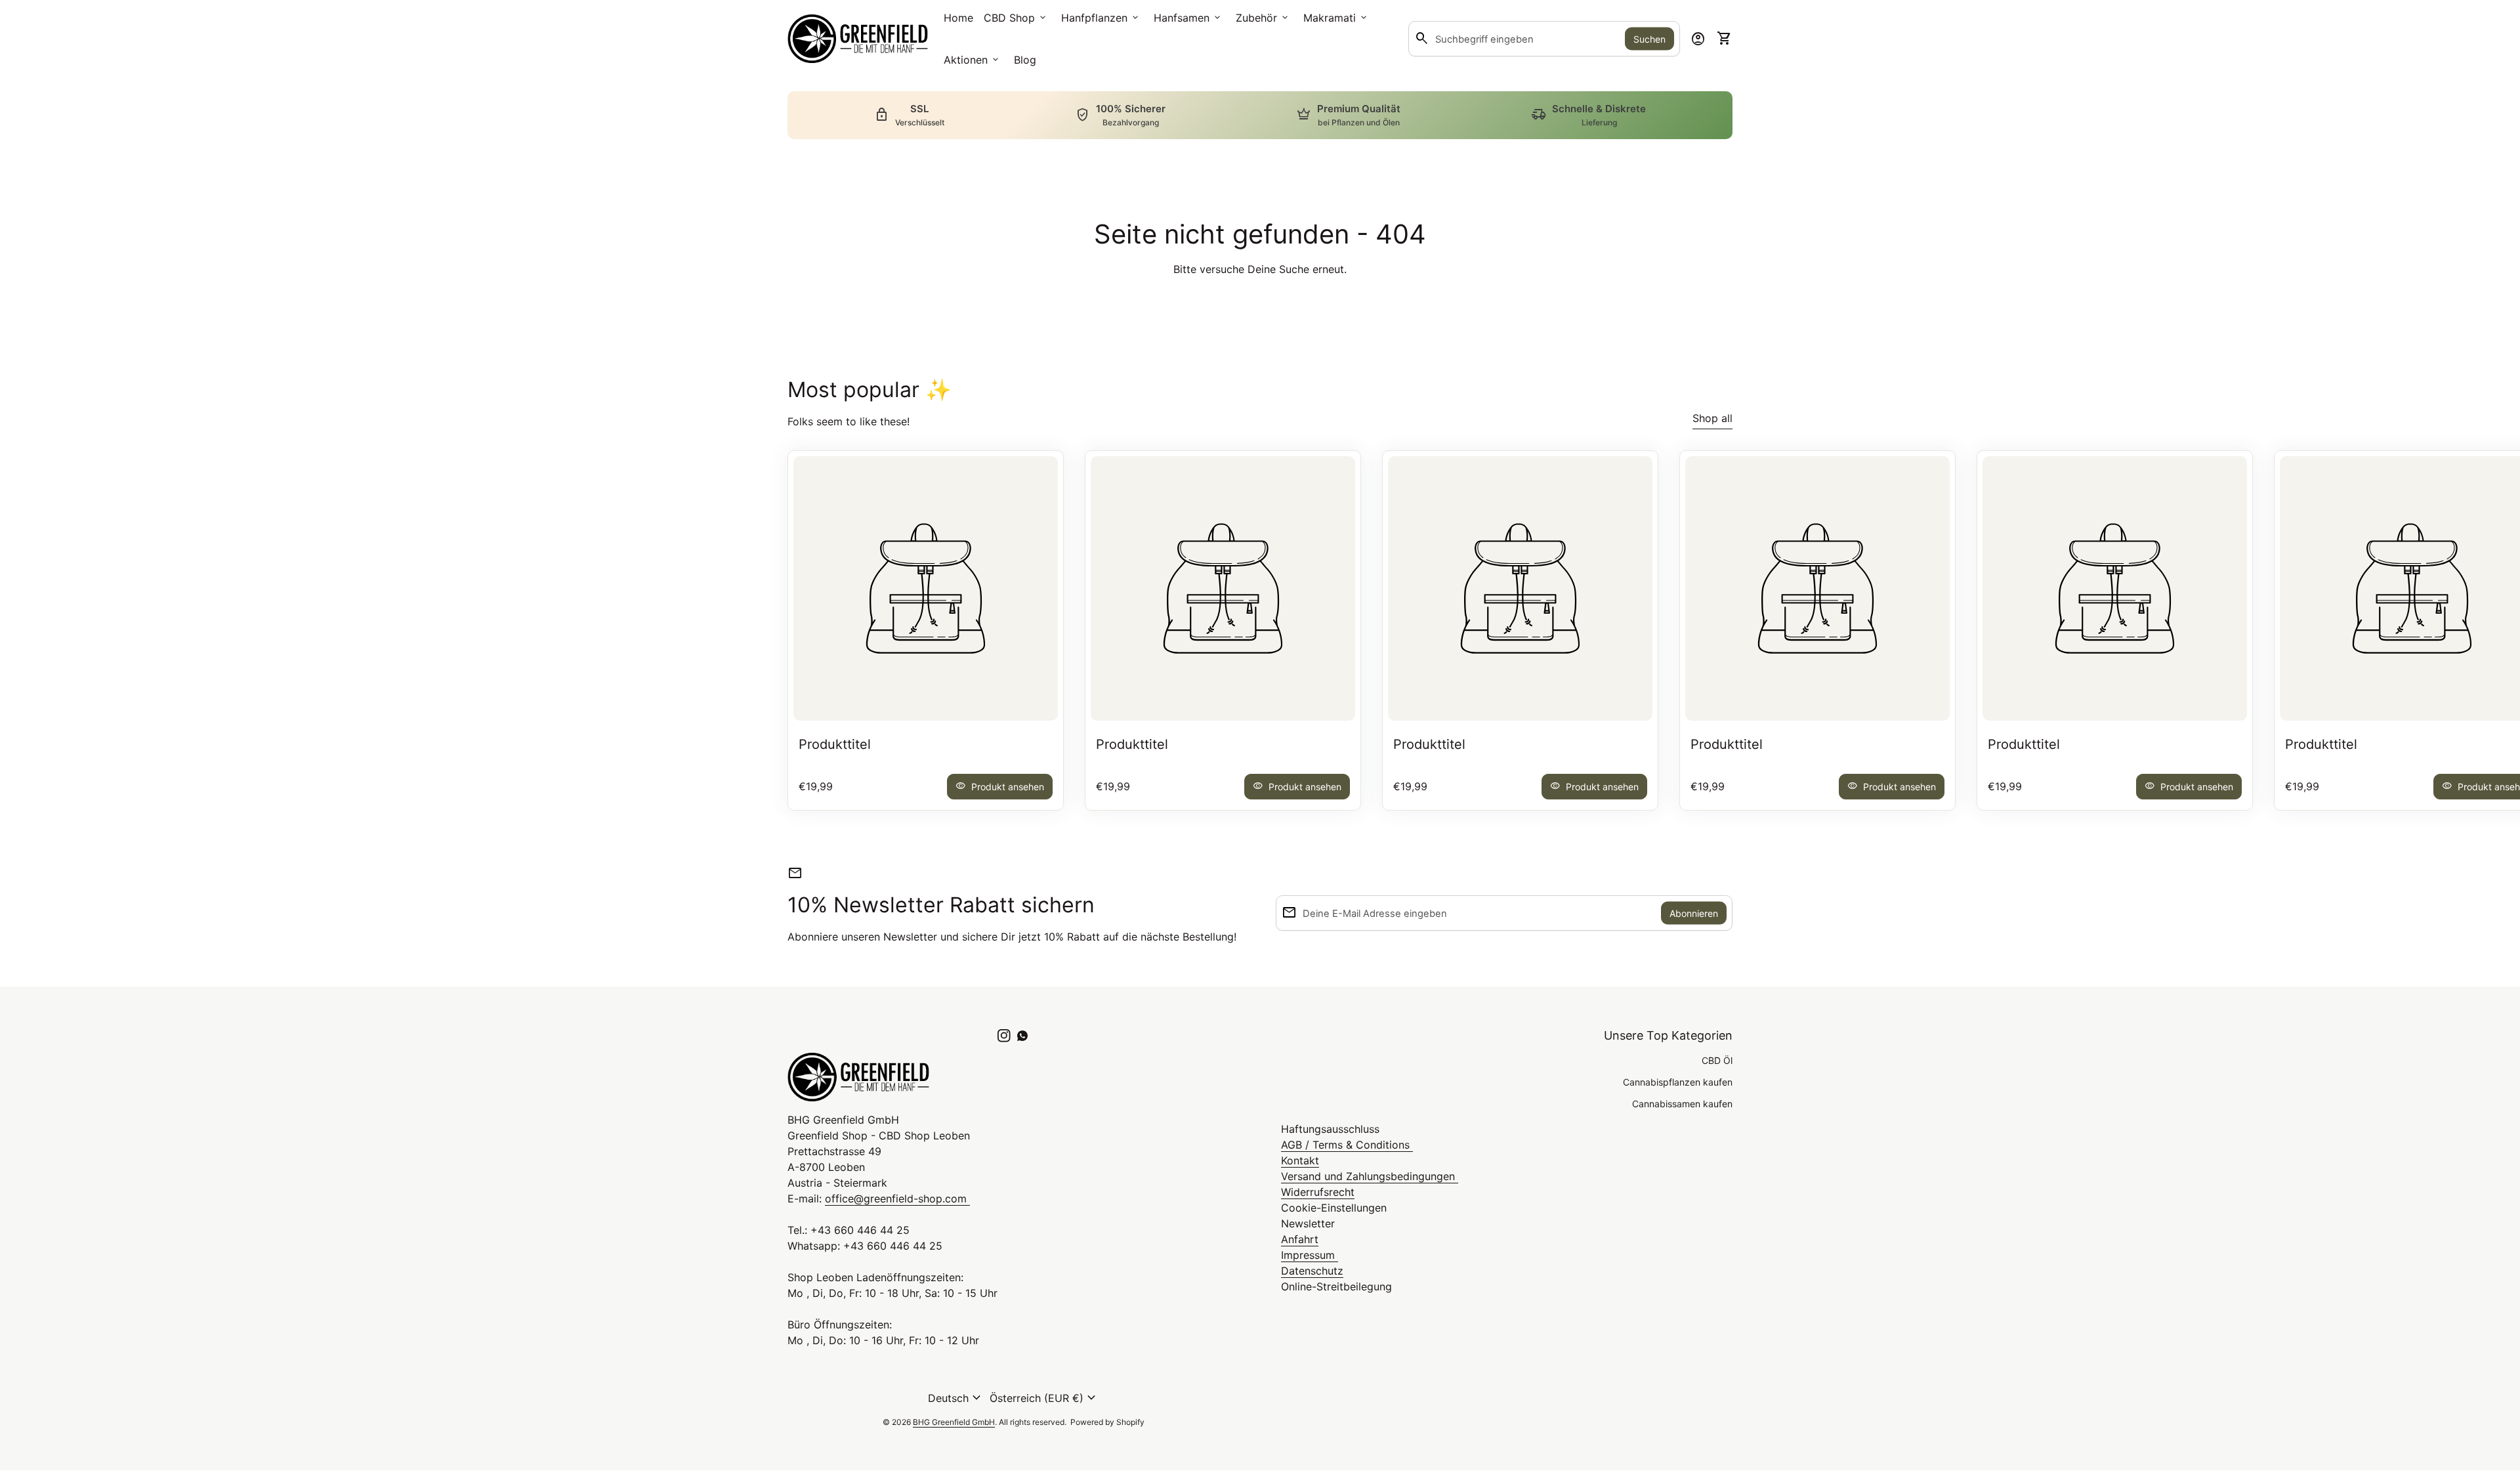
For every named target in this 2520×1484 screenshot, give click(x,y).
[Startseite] (858, 37)
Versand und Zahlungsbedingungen (1370, 1176)
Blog (1025, 60)
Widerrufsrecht (1318, 1192)
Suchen (1649, 39)
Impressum (1310, 1255)
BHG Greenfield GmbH (954, 1422)
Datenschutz (1312, 1271)
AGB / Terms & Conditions (1347, 1145)
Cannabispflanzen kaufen (1678, 1082)
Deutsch (956, 1398)
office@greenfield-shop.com (897, 1198)
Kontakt (1300, 1160)
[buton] (956, 1398)
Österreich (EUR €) (1044, 1398)
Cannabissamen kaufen (1682, 1104)
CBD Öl (1717, 1060)
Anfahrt (1300, 1239)
